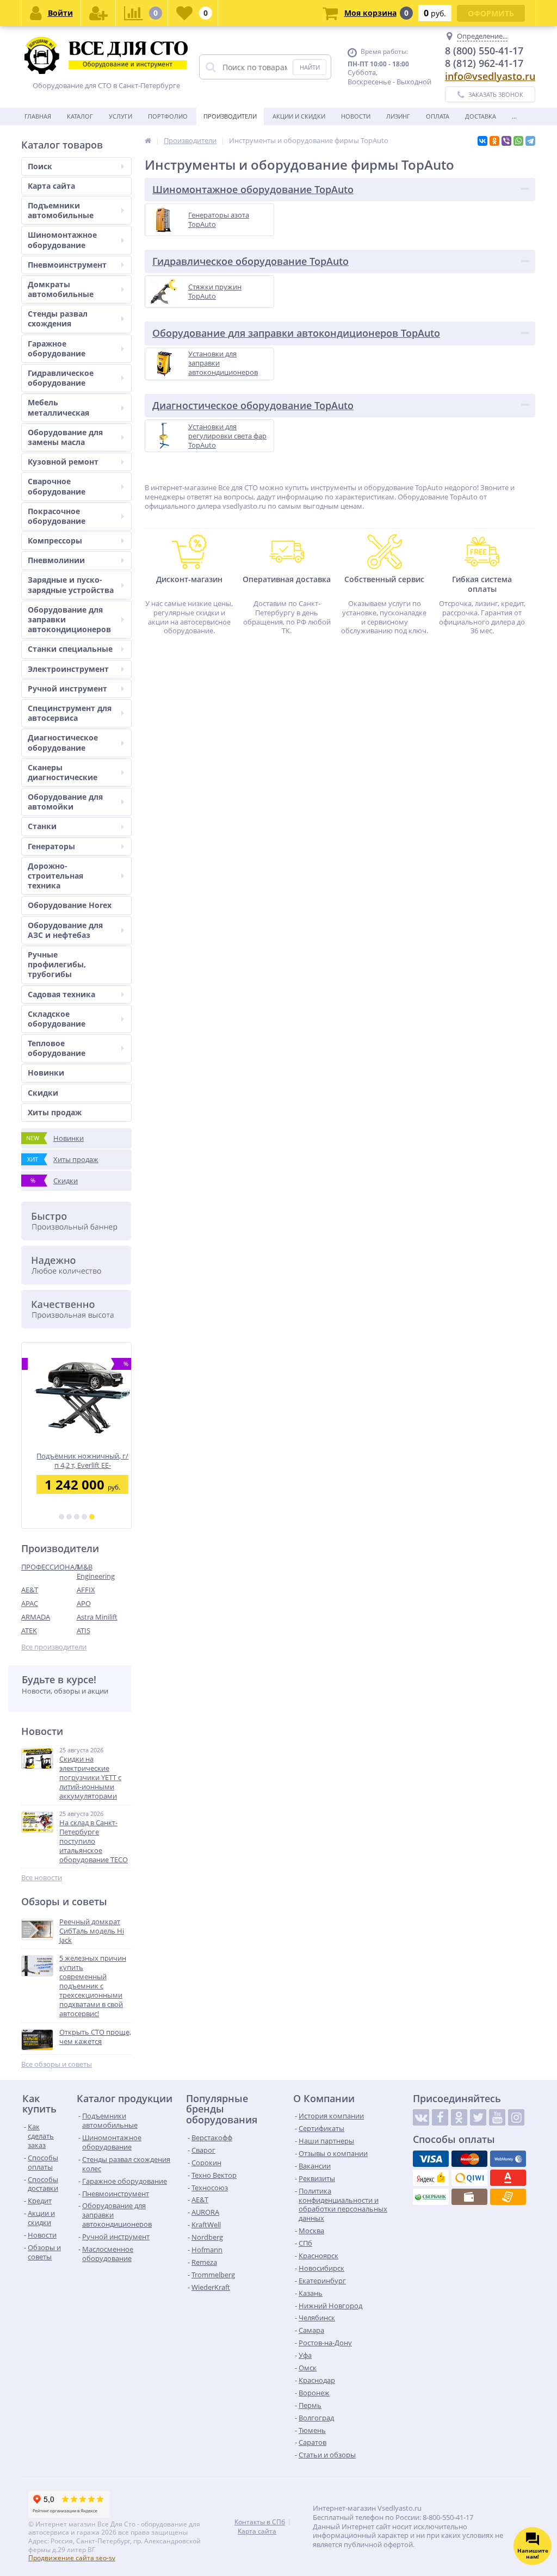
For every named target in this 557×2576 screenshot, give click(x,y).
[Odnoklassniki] (459, 2117)
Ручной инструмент (67, 688)
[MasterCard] (469, 2159)
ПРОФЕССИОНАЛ (49, 1567)
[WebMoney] (508, 2159)
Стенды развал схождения (58, 319)
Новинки (46, 1073)
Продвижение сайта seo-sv (72, 2558)
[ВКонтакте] (482, 141)
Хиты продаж (55, 1112)
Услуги (120, 116)
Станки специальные (70, 649)
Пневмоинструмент (67, 265)
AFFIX (86, 1590)
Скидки (43, 1093)
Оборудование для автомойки (65, 802)
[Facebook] (440, 2117)
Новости (356, 116)
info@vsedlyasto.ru (490, 76)
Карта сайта (51, 186)
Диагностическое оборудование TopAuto (253, 405)
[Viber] (506, 141)
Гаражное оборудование (57, 348)
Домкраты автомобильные (61, 289)
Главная (38, 116)
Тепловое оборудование (57, 1048)
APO (84, 1603)
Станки (42, 826)
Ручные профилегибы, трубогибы (57, 964)
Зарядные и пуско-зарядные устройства (71, 585)
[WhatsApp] (518, 141)
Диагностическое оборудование (63, 742)
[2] (69, 1517)
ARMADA (36, 1617)
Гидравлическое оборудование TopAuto (250, 261)
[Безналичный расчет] (508, 2197)
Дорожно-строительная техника (55, 876)
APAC (30, 1603)
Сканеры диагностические (63, 772)
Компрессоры (55, 540)
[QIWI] (469, 2178)
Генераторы (51, 846)
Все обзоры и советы (57, 2064)
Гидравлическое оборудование (61, 378)
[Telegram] (530, 141)
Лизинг (398, 116)
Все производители (54, 1647)
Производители (230, 116)
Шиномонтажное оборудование (62, 240)
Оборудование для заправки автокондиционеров (69, 619)
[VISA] (431, 2159)
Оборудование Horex (70, 905)
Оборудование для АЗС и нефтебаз (65, 930)
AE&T (30, 1590)
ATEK (29, 1630)
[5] (92, 1517)
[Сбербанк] (431, 2197)
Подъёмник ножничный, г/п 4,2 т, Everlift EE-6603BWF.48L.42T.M (76, 1460)
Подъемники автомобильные (61, 210)
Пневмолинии (56, 560)
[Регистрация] (98, 13)
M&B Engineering (96, 1571)
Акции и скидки (299, 116)
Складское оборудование (57, 1019)
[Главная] (148, 140)
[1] (61, 1517)
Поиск (40, 166)
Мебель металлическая (58, 407)
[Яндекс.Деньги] (431, 2178)
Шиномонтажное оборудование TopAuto (253, 189)
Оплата (438, 116)
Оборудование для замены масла (65, 437)
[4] (84, 1517)
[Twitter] (478, 2117)
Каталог (80, 116)
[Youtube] (497, 2117)
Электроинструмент (68, 669)
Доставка (481, 116)
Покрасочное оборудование (57, 516)
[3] (77, 1517)
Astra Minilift (97, 1617)
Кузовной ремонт (63, 462)
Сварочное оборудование (57, 486)
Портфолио (168, 116)
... (514, 116)
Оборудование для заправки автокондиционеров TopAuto (296, 333)
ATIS (83, 1630)
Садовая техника (61, 994)
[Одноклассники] (494, 141)
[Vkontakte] (421, 2117)
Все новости (42, 1878)
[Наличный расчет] (469, 2197)
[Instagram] (516, 2117)
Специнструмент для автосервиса (70, 713)
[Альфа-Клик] (508, 2178)
